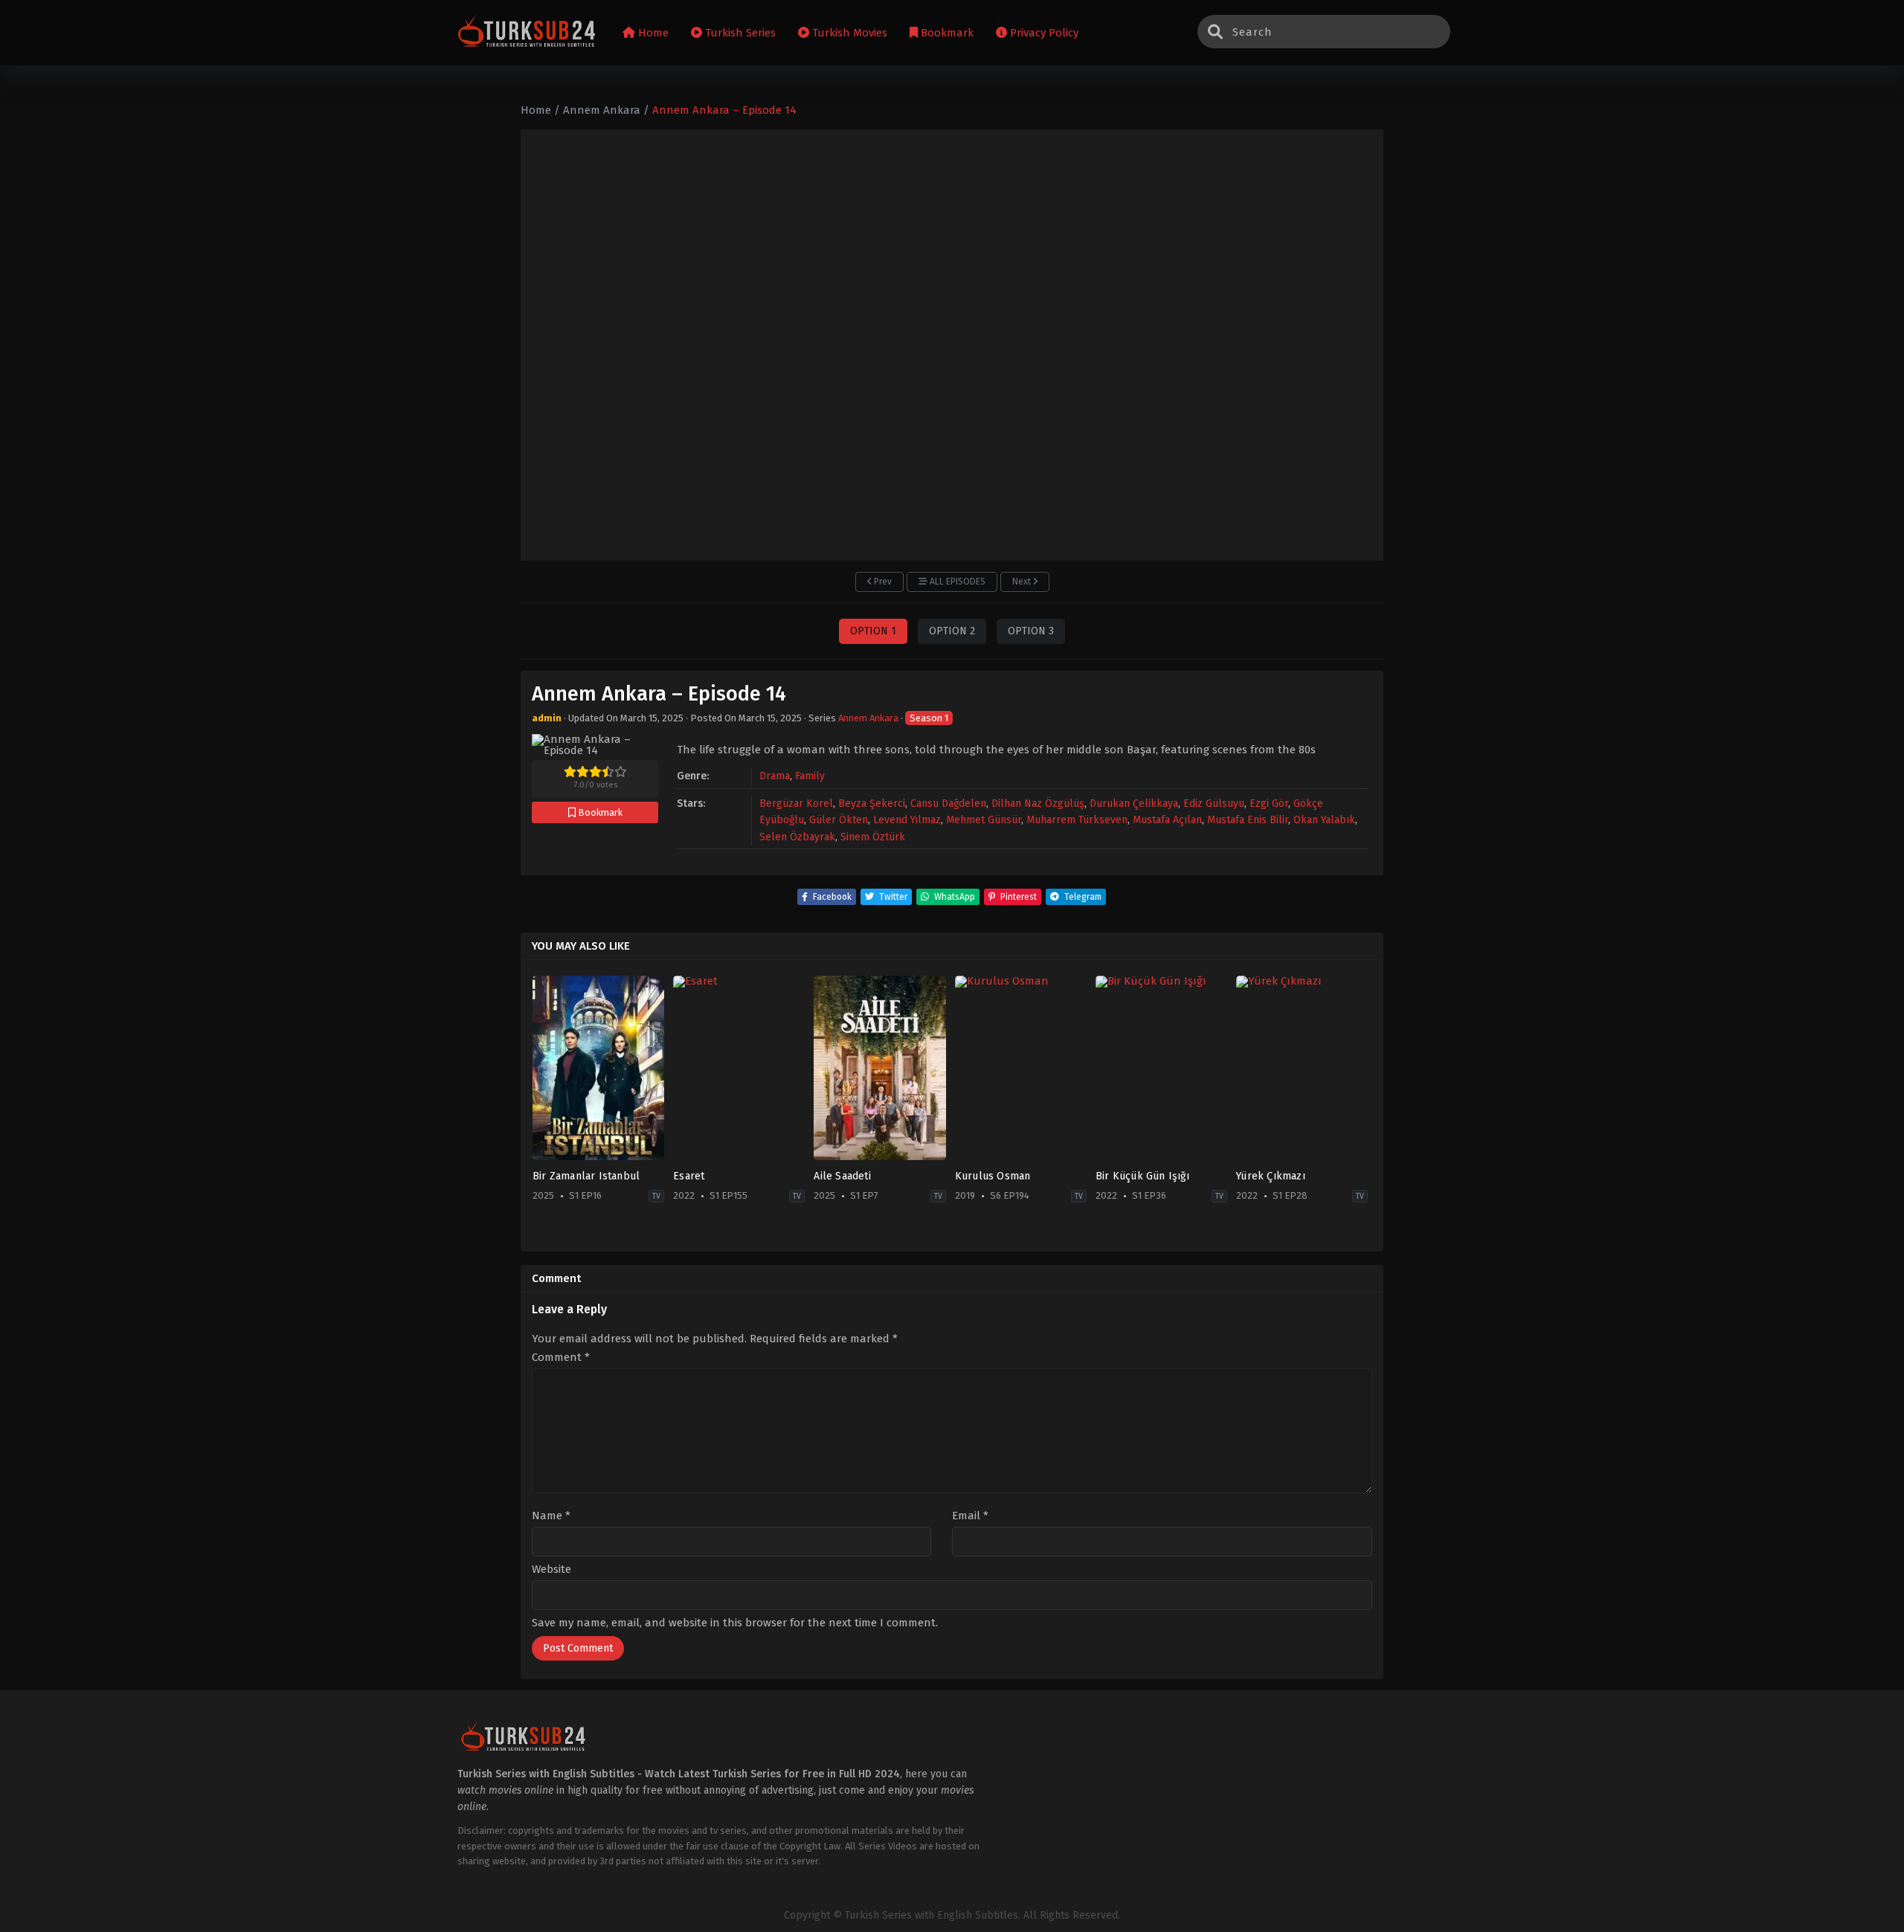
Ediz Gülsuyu (1214, 804)
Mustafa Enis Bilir (1248, 820)
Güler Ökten (839, 820)
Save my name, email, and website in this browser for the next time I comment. (735, 1623)
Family (810, 776)
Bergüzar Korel (796, 804)
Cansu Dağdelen (948, 804)
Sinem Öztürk (873, 837)
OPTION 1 (873, 631)
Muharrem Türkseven (1077, 820)
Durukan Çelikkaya (1134, 804)
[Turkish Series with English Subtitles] (527, 33)
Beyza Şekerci (872, 804)
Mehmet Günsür (984, 820)
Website (551, 1569)
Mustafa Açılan (1167, 820)
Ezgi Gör (1269, 804)
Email (970, 1516)
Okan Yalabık (1324, 820)
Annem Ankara (868, 718)
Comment (561, 1358)
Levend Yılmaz (907, 820)
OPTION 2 (952, 631)
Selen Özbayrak (797, 837)
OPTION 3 (1031, 631)
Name (551, 1516)
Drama (775, 776)
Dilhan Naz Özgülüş (1038, 804)
